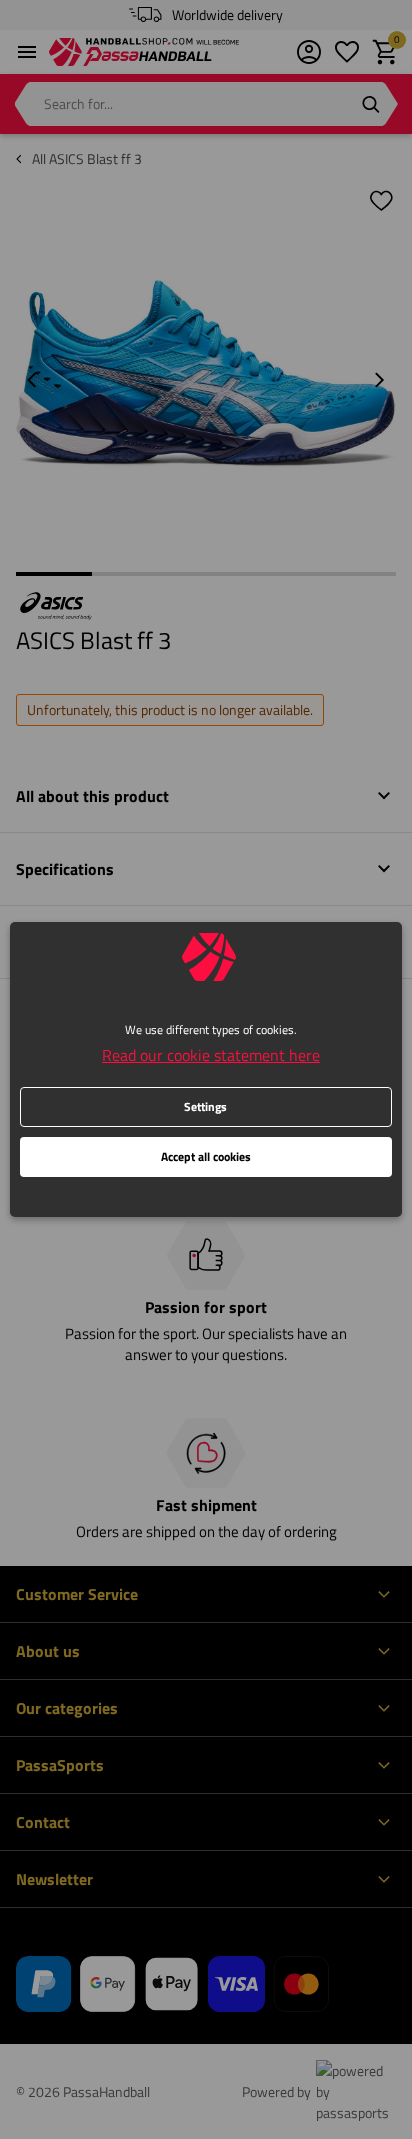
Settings (205, 1106)
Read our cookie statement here (211, 1055)
